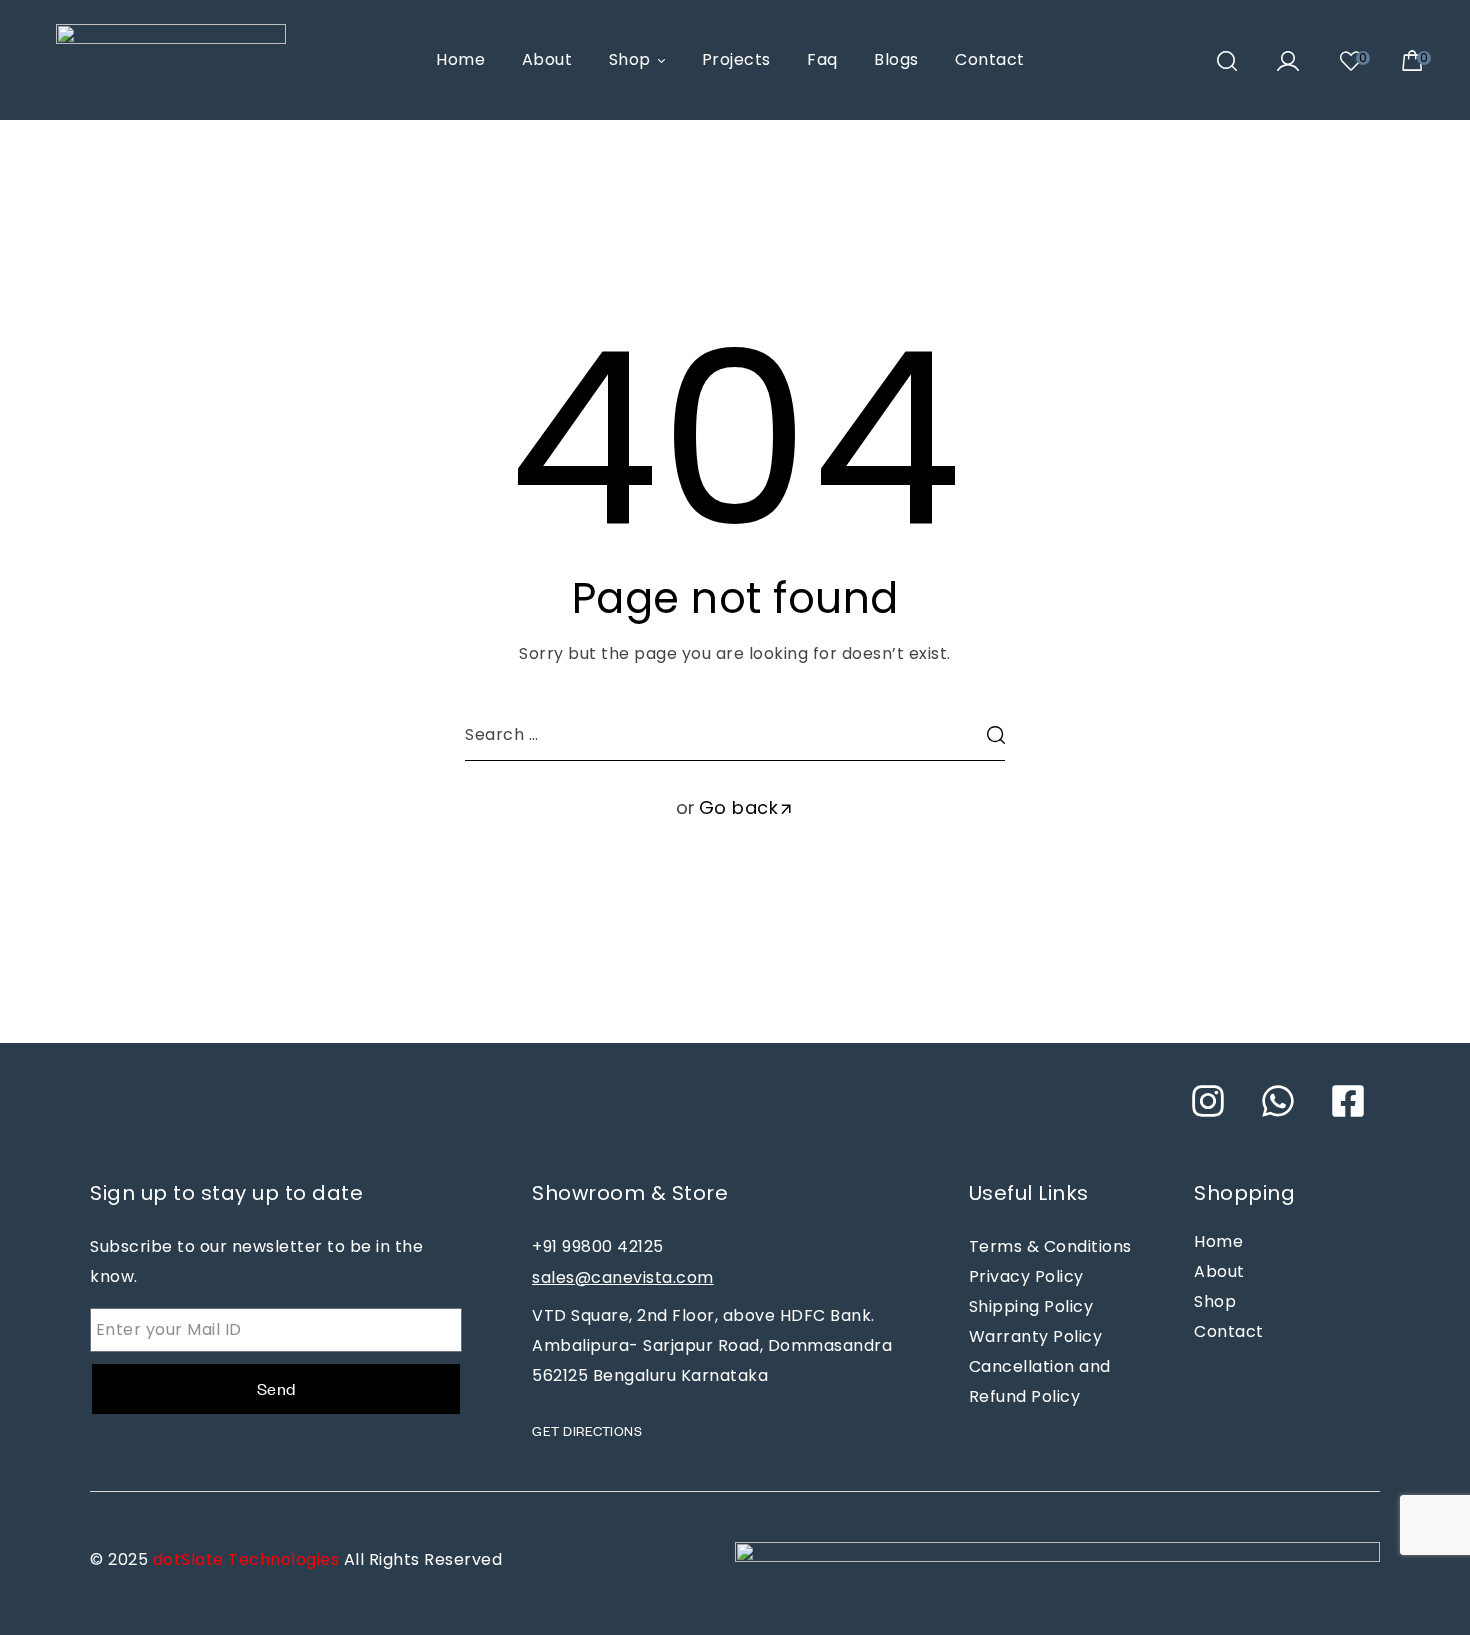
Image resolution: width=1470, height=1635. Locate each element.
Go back (739, 807)
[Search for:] (735, 734)
